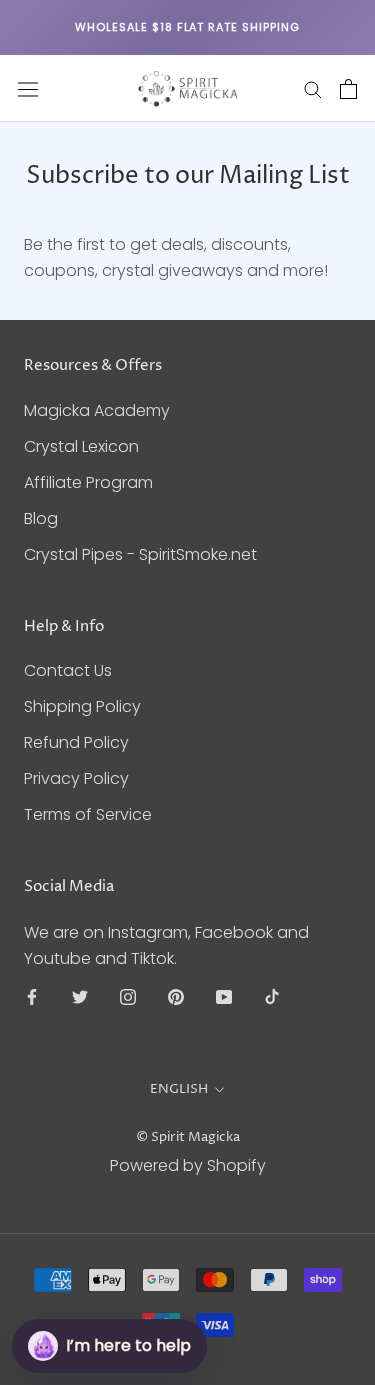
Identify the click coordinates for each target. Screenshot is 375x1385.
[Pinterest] (176, 997)
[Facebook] (32, 997)
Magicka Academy (97, 410)
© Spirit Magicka (188, 1137)
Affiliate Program (88, 482)
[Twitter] (80, 997)
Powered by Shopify (188, 1165)
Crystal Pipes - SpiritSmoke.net (140, 554)
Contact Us (68, 670)
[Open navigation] (28, 89)
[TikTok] (272, 997)
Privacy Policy (76, 778)
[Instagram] (128, 997)
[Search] (313, 88)
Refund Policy (76, 742)
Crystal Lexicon (81, 446)
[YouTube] (224, 997)
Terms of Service (88, 814)
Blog (41, 518)
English (179, 1089)
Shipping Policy (82, 706)
